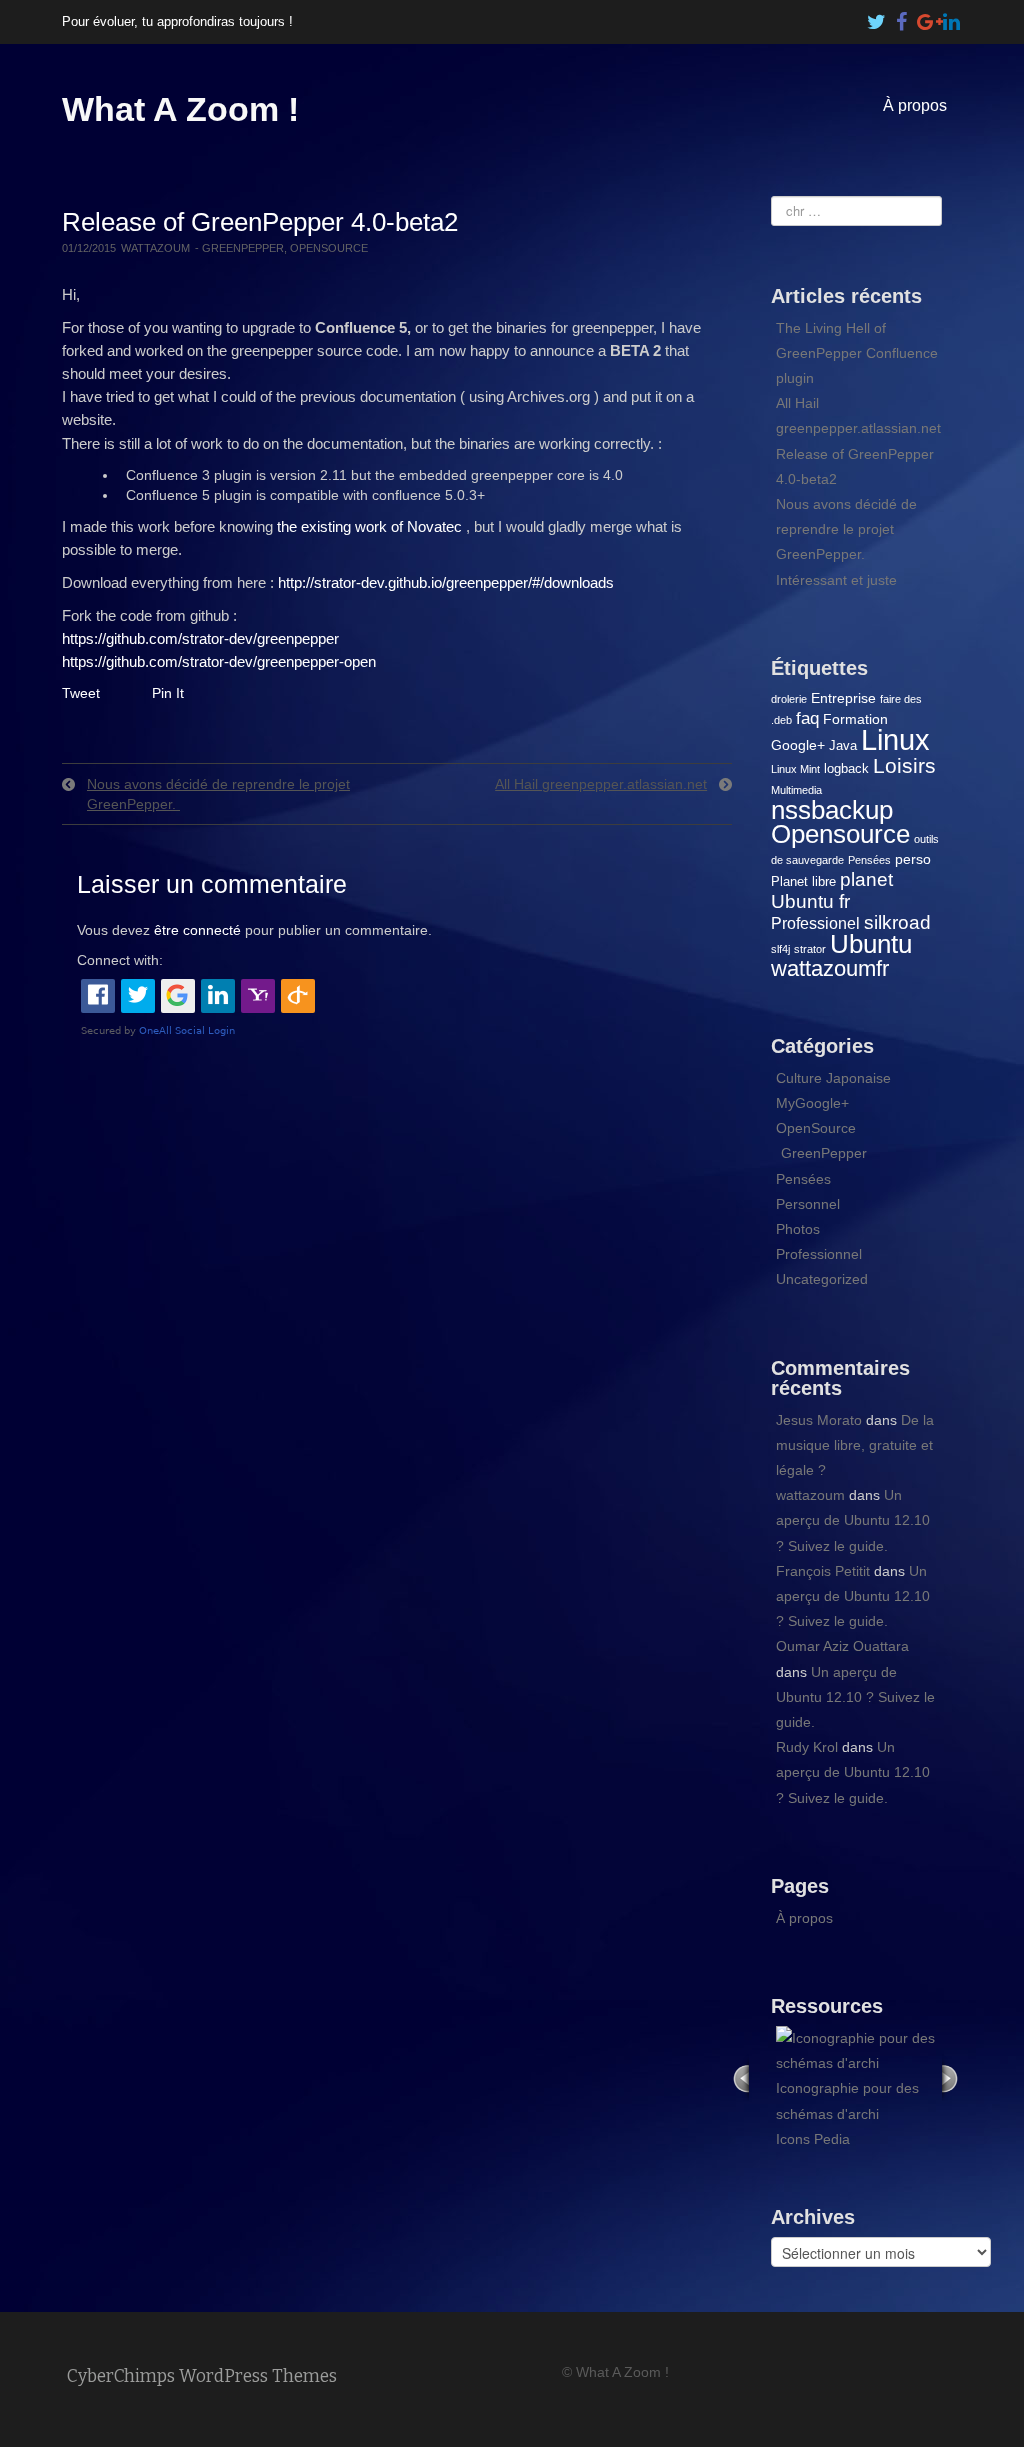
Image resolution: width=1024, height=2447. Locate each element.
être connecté (197, 930)
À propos (915, 105)
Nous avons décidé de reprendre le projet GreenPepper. (846, 529)
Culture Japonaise (833, 1078)
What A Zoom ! (180, 109)
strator (810, 949)
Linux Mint (795, 769)
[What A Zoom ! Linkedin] (952, 17)
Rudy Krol (807, 1747)
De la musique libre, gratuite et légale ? (855, 1445)
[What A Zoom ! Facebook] (902, 17)
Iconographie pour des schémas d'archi (847, 2100)
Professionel (815, 923)
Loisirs (904, 765)
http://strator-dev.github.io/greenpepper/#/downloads (446, 582)
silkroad (897, 922)
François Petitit (823, 1571)
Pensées (869, 860)
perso (913, 859)
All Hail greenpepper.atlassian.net (601, 784)
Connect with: (120, 960)
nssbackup (832, 810)
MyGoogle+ (812, 1103)
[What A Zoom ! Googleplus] (927, 17)
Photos (798, 1229)
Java (843, 745)
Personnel (808, 1204)
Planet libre (803, 881)
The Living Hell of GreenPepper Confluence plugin (857, 353)
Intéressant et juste (836, 580)
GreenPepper (243, 248)
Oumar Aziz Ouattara (842, 1646)
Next (952, 2077)
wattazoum (155, 248)
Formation (855, 719)
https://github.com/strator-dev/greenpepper (200, 638)
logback (846, 768)
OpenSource (329, 248)
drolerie (789, 699)
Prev (741, 2077)
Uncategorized (822, 1279)
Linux (895, 739)
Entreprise (843, 698)
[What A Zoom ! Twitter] (877, 17)
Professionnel (819, 1254)
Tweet (81, 693)
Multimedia (796, 790)
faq (807, 718)
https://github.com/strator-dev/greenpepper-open (219, 661)
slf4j (780, 949)
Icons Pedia (813, 2139)
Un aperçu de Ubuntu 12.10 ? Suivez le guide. (853, 1520)
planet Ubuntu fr (832, 890)
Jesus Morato (819, 1420)
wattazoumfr (830, 969)
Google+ (798, 745)
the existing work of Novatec (369, 526)
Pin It (168, 693)
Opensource (840, 834)
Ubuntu (871, 944)
